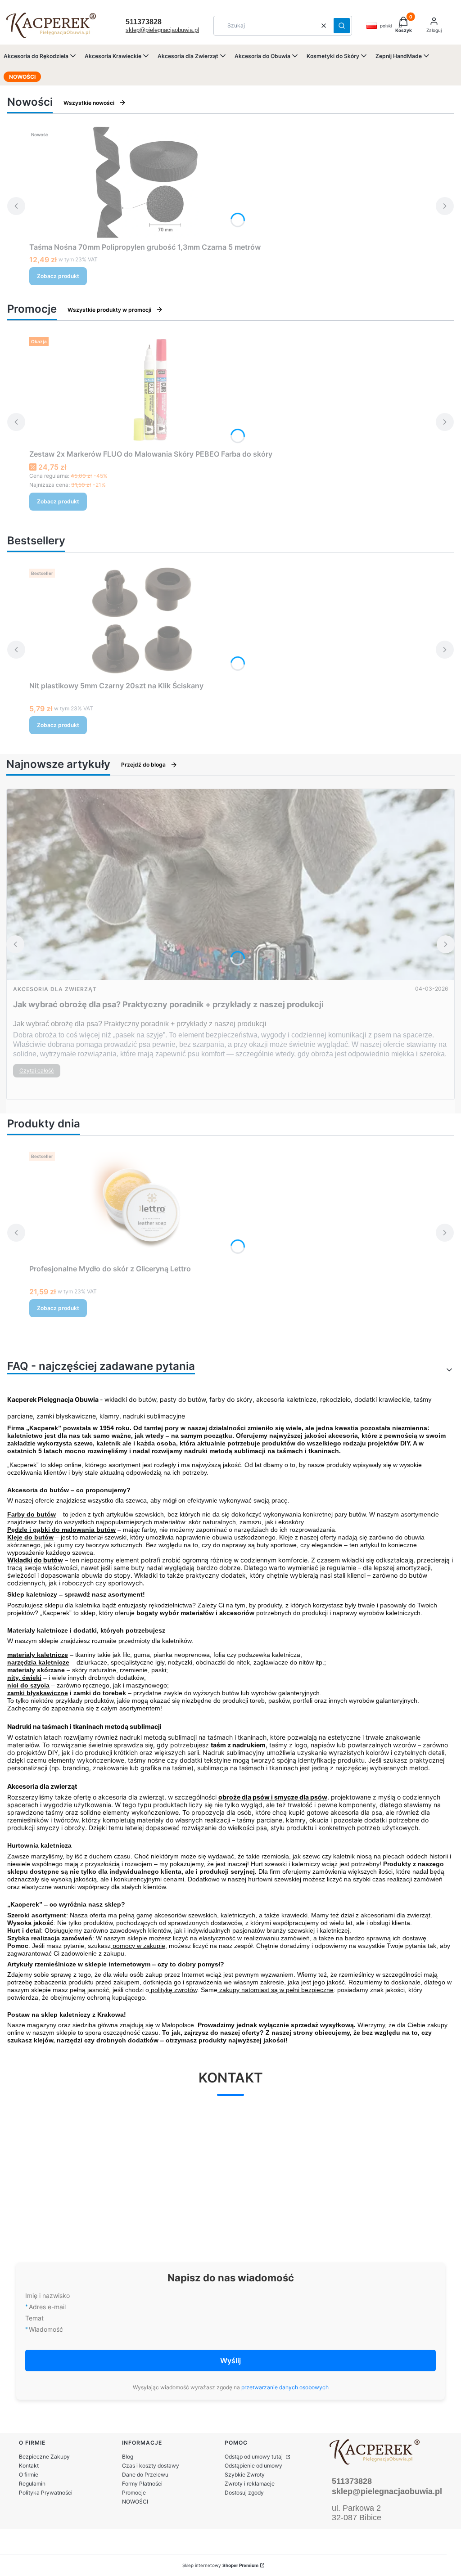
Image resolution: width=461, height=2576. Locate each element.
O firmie (29, 2475)
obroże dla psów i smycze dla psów (273, 1797)
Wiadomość (46, 2329)
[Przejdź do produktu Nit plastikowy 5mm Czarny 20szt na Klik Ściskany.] (142, 621)
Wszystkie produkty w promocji (109, 310)
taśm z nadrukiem (238, 1745)
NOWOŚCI (135, 2502)
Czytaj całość (37, 1070)
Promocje (134, 2493)
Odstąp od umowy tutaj (254, 2457)
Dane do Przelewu (145, 2475)
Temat (34, 2318)
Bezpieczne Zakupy (44, 2457)
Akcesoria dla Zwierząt (55, 989)
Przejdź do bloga (143, 765)
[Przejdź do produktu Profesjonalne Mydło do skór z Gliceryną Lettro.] (142, 1204)
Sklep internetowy (220, 2565)
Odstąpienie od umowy (253, 2466)
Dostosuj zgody (244, 2493)
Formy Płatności (142, 2484)
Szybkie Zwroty (245, 2475)
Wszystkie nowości (89, 103)
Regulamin (32, 2484)
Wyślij (230, 2361)
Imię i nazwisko (47, 2296)
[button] (342, 26)
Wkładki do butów (35, 1560)
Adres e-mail (47, 2307)
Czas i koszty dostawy (151, 2466)
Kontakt (29, 2466)
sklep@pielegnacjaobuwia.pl (162, 30)
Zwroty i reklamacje (250, 2484)
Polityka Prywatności (46, 2493)
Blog (128, 2457)
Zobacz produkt (58, 276)
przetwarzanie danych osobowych (285, 2387)
